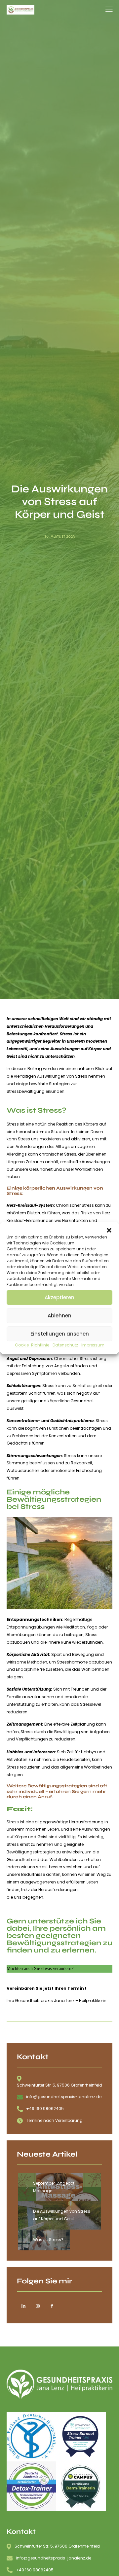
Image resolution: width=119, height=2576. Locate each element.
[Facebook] (52, 2307)
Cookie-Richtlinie (32, 1345)
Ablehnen (59, 1316)
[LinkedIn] (23, 2307)
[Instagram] (38, 2307)
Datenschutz (65, 1345)
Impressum (93, 1345)
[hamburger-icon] (109, 10)
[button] (109, 1230)
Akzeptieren (59, 1297)
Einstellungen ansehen (60, 1334)
